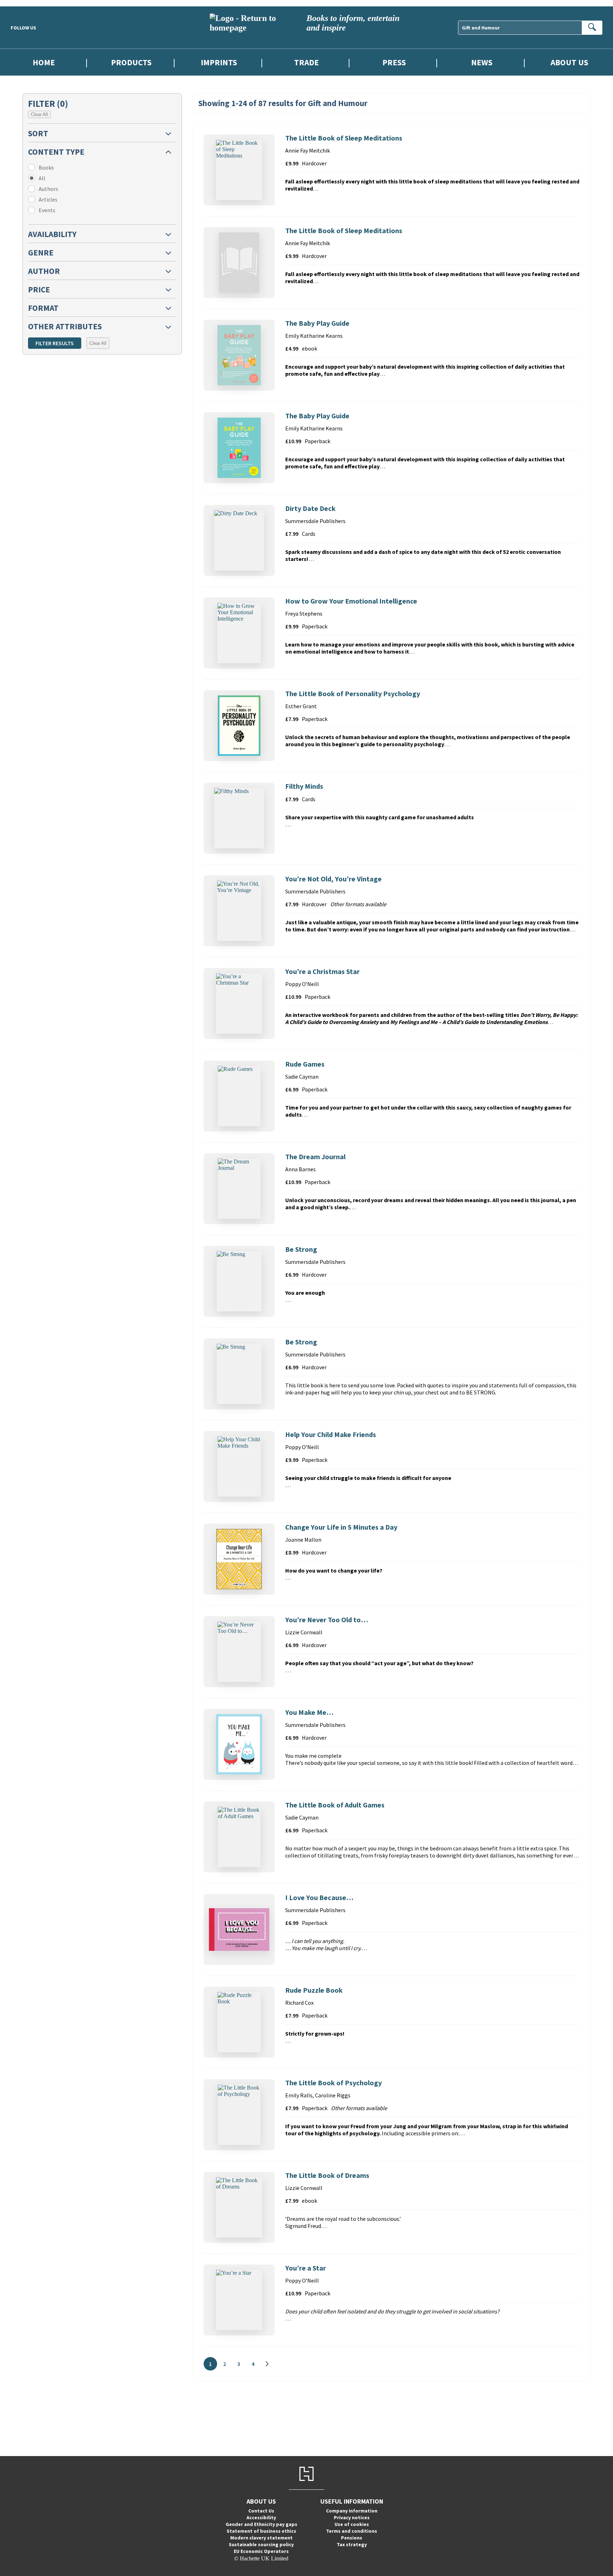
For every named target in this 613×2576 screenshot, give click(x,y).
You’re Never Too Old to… (327, 1620)
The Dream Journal (315, 1157)
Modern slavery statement (261, 2538)
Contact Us (261, 2511)
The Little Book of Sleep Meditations (344, 138)
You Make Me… (309, 1712)
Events (47, 210)
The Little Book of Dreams (327, 2175)
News (482, 62)
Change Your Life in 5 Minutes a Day (341, 1527)
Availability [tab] (52, 234)
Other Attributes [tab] (65, 326)
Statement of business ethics (261, 2531)
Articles (48, 199)
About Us (569, 62)
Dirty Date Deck (310, 508)
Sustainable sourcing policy (261, 2544)
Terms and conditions (352, 2531)
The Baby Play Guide (317, 323)
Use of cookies (352, 2524)
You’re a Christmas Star (322, 971)
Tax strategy (352, 2544)
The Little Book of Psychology (333, 2083)
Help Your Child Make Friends (331, 1434)
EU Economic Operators (261, 2551)
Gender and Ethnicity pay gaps (261, 2524)
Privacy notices (352, 2517)
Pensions (352, 2538)
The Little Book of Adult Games (335, 1805)
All (42, 178)
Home (44, 62)
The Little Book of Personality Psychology (353, 693)
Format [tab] (43, 308)
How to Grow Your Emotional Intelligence (351, 601)
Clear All (39, 114)
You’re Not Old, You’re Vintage (333, 879)
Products (131, 62)
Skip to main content (23, 3)
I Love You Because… (319, 1897)
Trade (306, 62)
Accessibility (261, 2517)
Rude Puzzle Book (314, 1990)
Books (46, 167)
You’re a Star (306, 2268)
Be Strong (301, 1249)
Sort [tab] (38, 133)
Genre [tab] (41, 252)
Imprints (219, 62)
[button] (102, 133)
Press (394, 62)
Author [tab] (44, 271)
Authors (48, 189)
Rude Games (305, 1064)
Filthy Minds (304, 786)
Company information (352, 2511)
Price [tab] (39, 289)
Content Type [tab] (56, 152)
